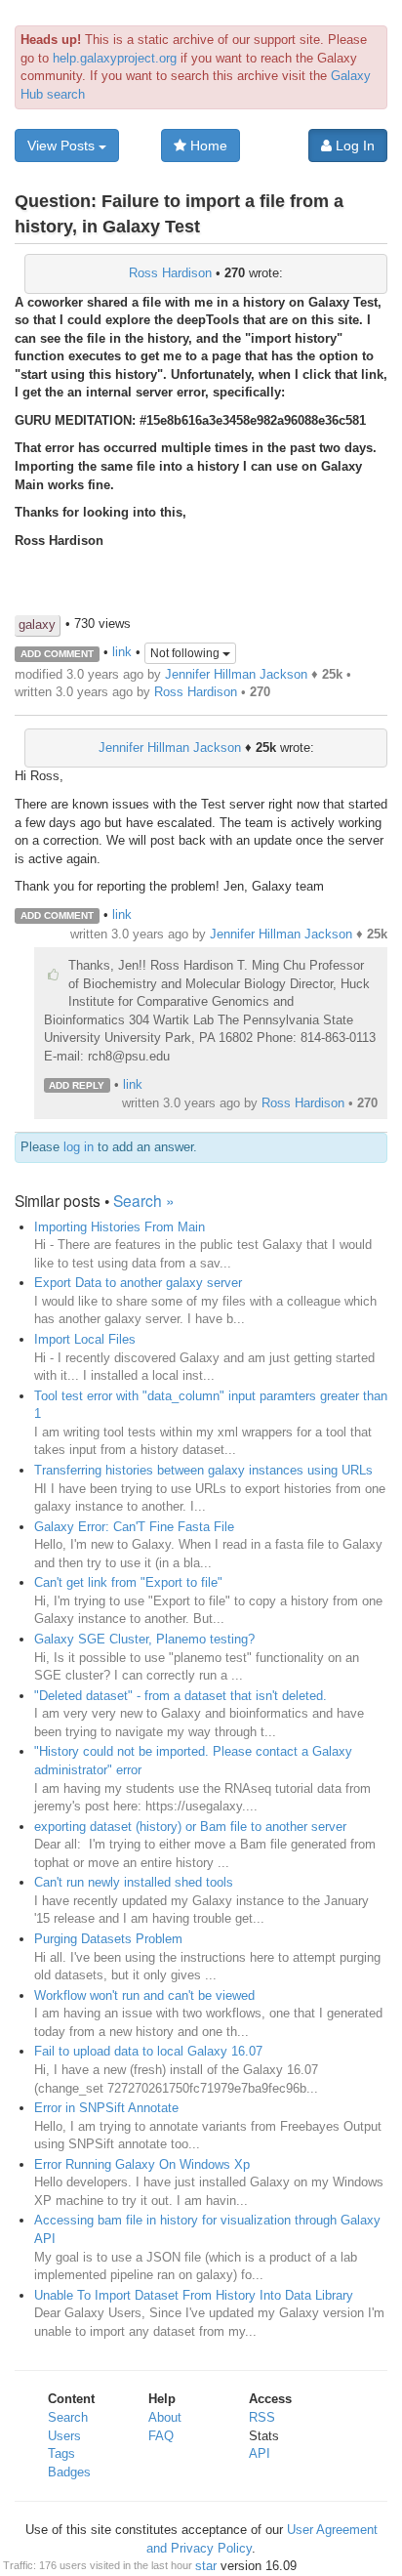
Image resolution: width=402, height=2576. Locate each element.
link (122, 653)
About (165, 2417)
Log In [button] (353, 145)
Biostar (197, 2566)
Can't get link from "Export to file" (128, 1582)
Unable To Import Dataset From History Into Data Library (194, 2295)
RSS (262, 2417)
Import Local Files (85, 1339)
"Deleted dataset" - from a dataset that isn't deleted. (181, 1696)
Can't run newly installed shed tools (134, 1882)
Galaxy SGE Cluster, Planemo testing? (144, 1639)
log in (79, 1147)
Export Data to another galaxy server (138, 1283)
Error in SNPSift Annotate (106, 2108)
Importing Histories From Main (120, 1227)
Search (68, 2417)
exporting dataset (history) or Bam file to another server (190, 1827)
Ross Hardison (170, 273)
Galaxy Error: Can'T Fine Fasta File (134, 1527)
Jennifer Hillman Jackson (236, 674)
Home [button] (207, 145)
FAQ (161, 2436)
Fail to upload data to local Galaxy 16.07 (148, 2051)
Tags (61, 2453)
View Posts (63, 145)
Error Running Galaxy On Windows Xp (142, 2164)
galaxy (37, 624)
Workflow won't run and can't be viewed (144, 1995)
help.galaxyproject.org (115, 58)
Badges (69, 2472)
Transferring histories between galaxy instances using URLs (203, 1470)
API (260, 2453)
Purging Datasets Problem (108, 1939)
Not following (186, 653)
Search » (144, 1200)
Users (64, 2436)
